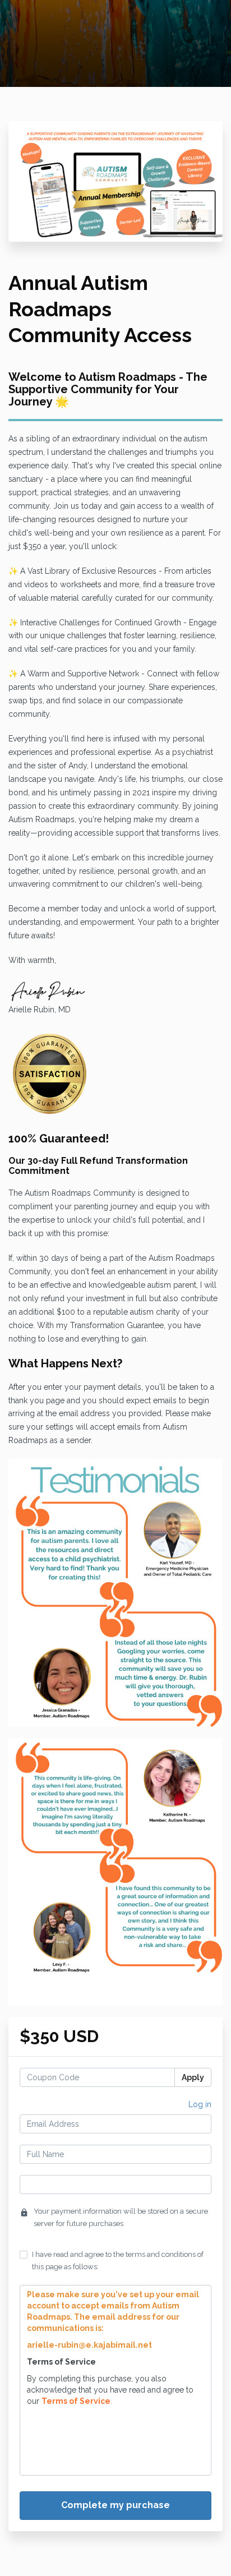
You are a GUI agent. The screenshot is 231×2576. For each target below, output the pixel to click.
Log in (200, 2104)
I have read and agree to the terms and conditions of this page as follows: (118, 2261)
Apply (193, 2077)
